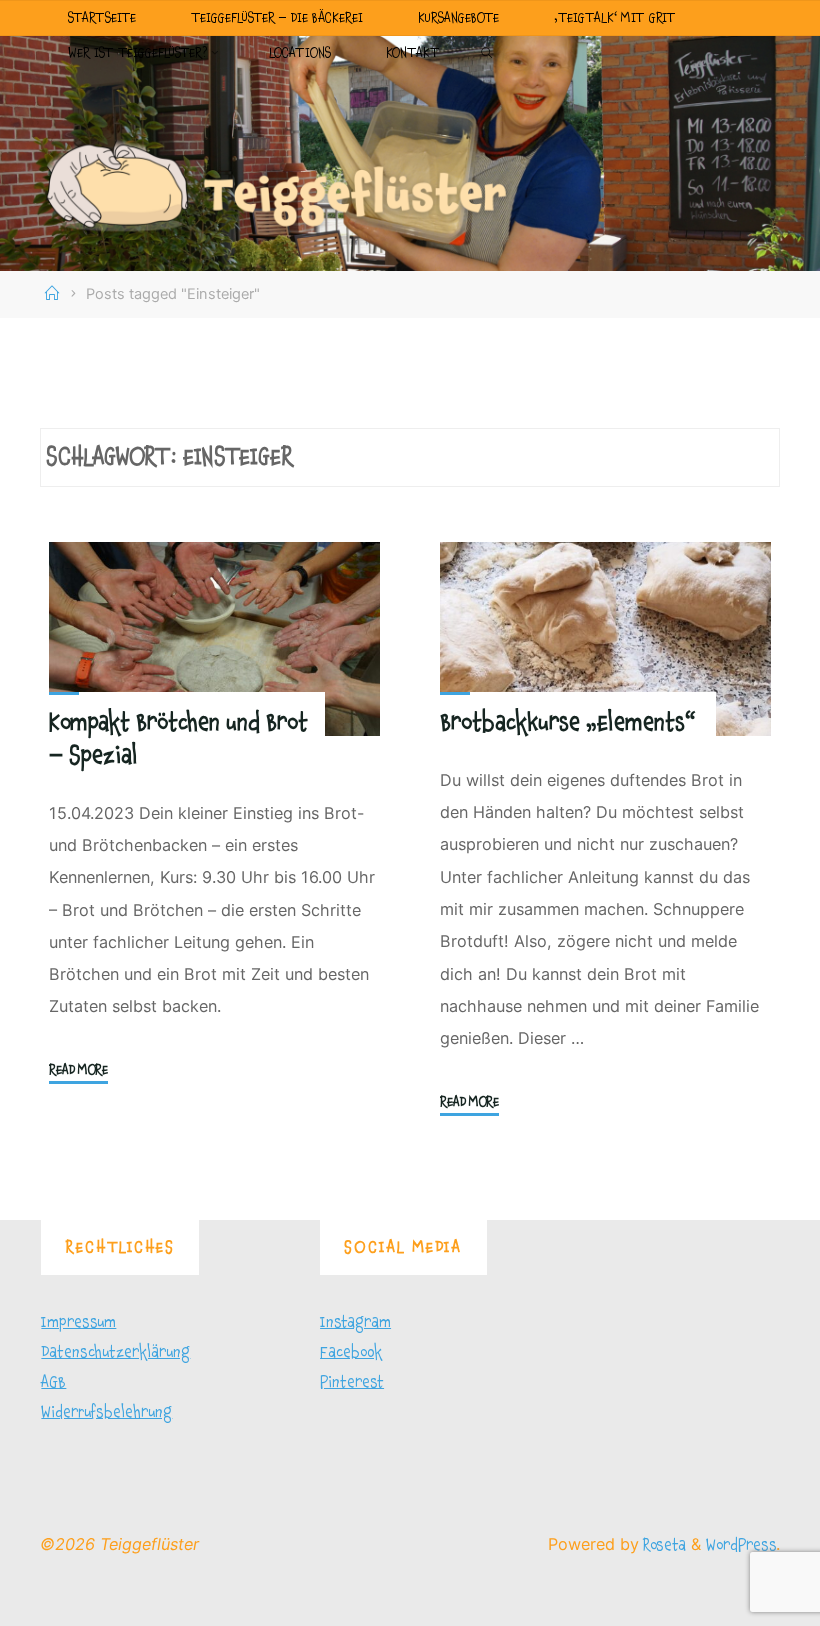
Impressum (78, 1322)
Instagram (355, 1322)
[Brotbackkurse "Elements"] (605, 639)
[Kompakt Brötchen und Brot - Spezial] (214, 639)
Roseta (662, 1545)
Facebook (351, 1352)
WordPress (741, 1545)
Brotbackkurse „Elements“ (568, 723)
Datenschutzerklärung (115, 1352)
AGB (53, 1382)
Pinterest (352, 1382)
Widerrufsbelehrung (106, 1412)
